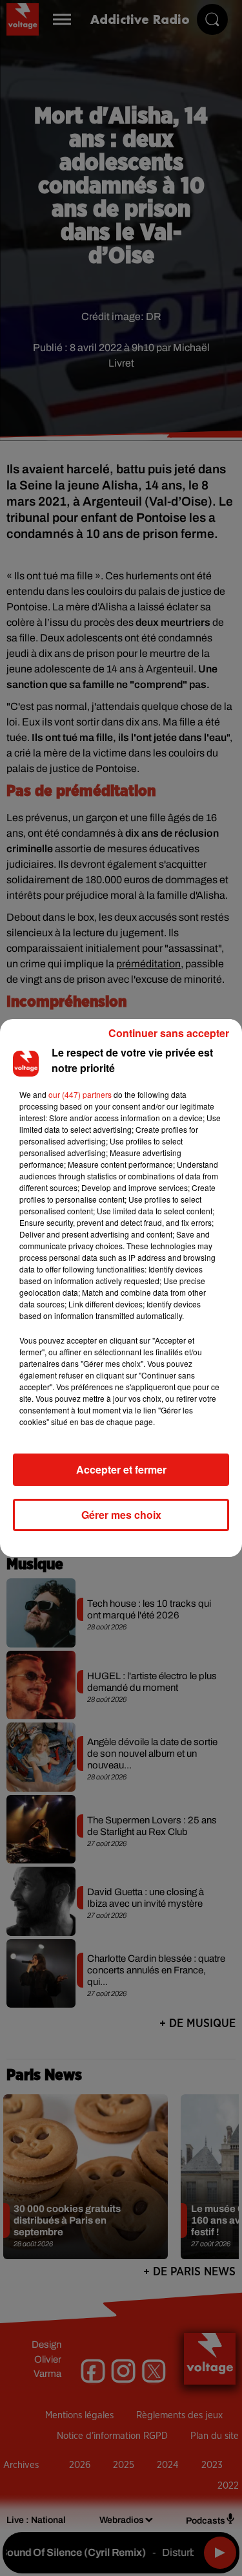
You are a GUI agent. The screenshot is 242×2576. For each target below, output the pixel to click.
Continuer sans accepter (169, 1033)
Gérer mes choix (121, 1515)
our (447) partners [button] (80, 1094)
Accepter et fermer (121, 1469)
